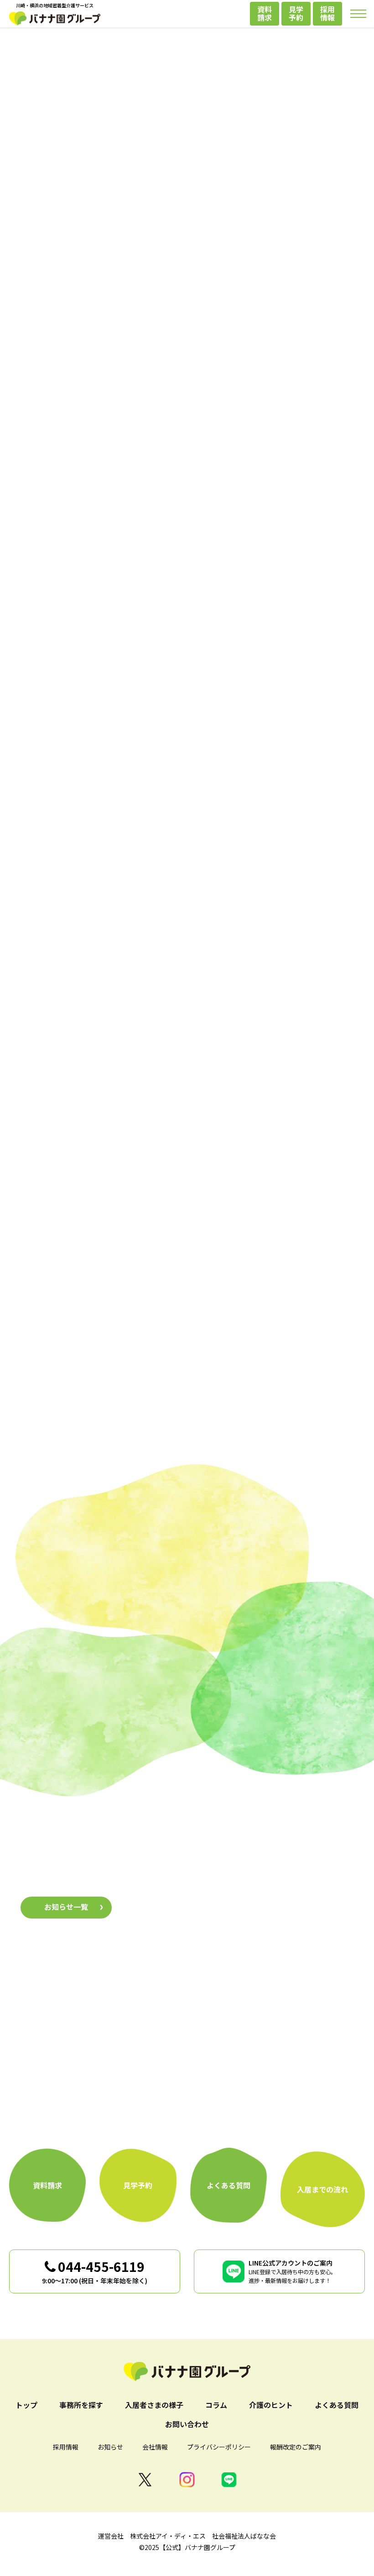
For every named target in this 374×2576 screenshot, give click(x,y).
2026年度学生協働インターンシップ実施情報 (210, 1916)
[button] (59, 559)
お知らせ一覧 (66, 1907)
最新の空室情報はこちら (187, 389)
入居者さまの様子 (187, 1768)
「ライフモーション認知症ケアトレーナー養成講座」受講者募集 (243, 1876)
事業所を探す (88, 951)
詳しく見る (100, 1228)
